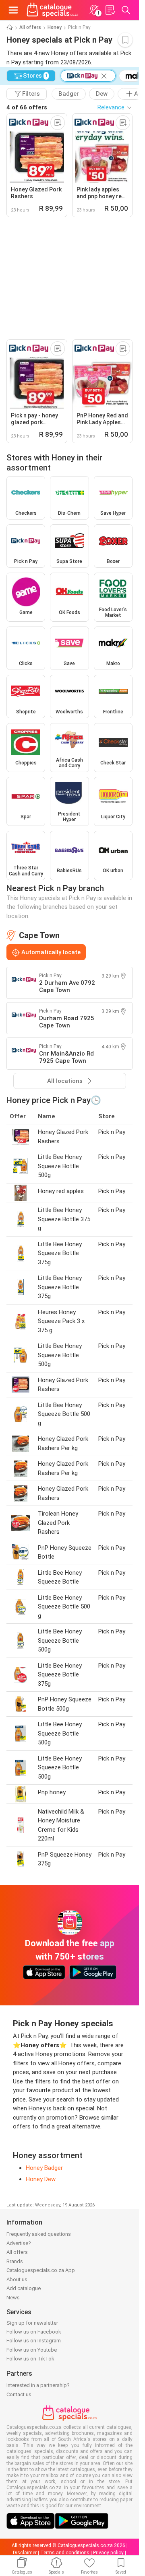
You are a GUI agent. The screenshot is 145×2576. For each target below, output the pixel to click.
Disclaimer (25, 2553)
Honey (55, 27)
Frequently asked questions (39, 2234)
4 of (27, 107)
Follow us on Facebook (34, 2332)
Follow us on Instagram (34, 2341)
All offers (30, 27)
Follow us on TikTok (30, 2359)
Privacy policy (108, 2553)
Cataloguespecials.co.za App (41, 2270)
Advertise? (19, 2243)
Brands (15, 2261)
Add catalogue (24, 2288)
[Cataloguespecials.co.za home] (53, 10)
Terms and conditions (65, 2553)
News (13, 2298)
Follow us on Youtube (32, 2350)
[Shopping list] (110, 10)
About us (17, 2279)
